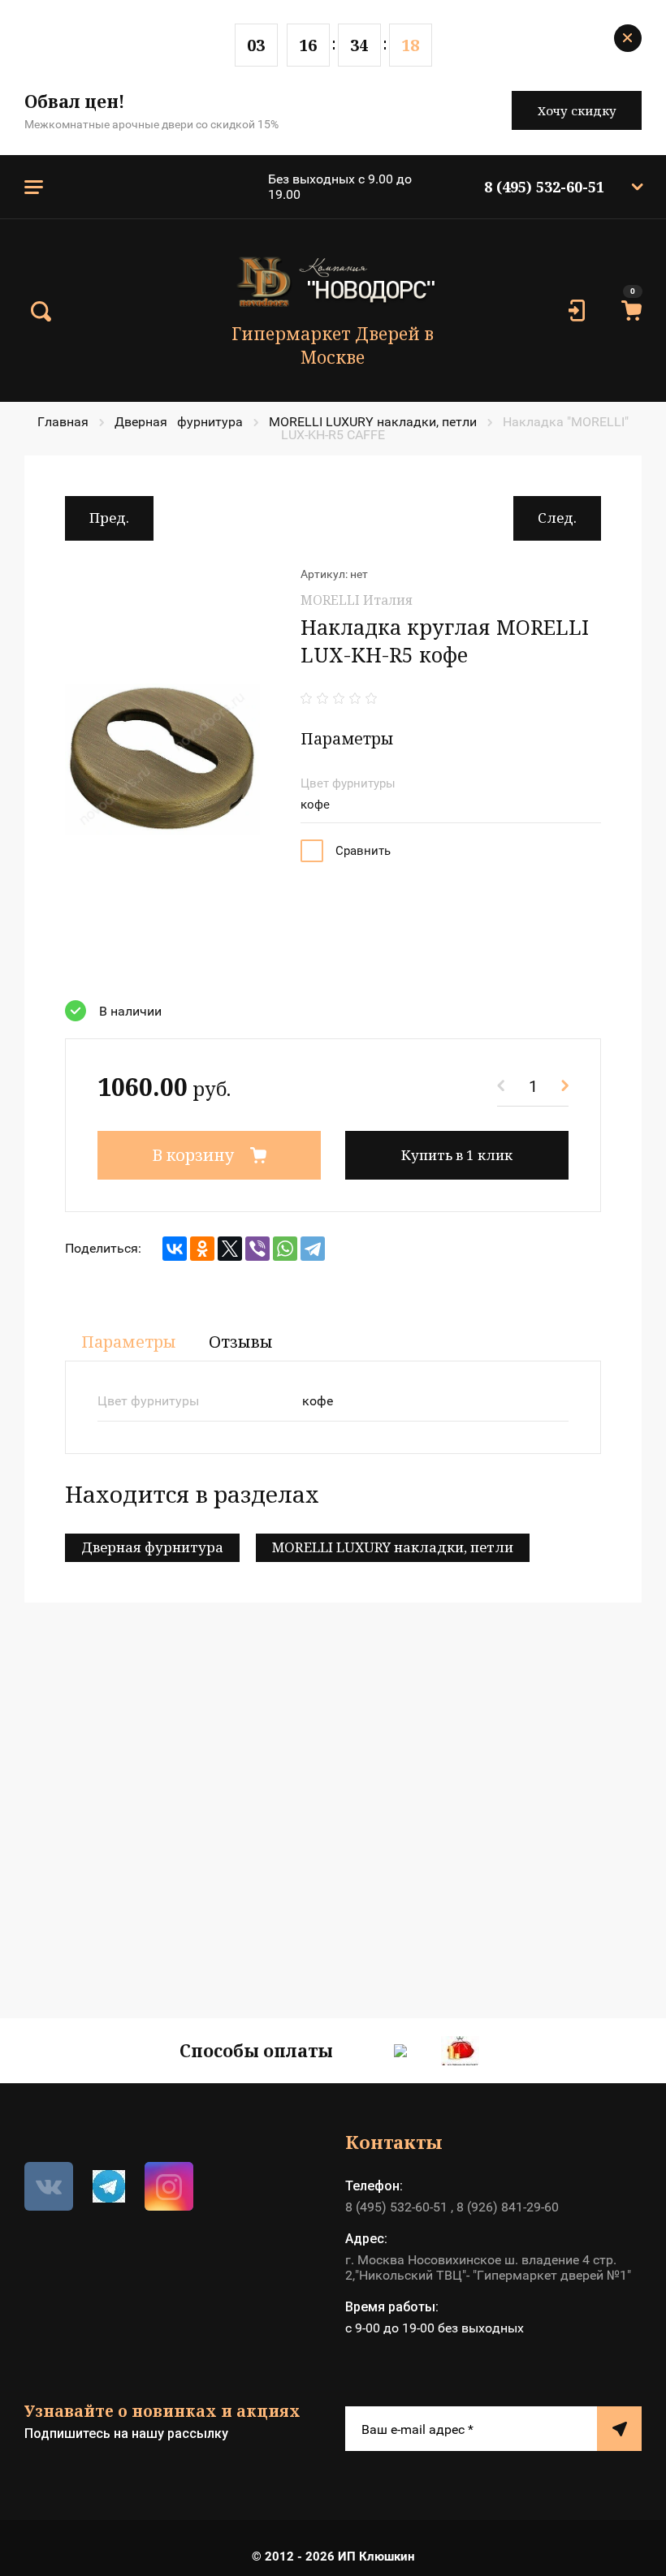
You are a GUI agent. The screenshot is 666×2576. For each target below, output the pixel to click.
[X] (230, 1249)
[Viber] (257, 1249)
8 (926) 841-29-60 (508, 2207)
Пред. (109, 518)
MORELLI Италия (357, 600)
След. (557, 518)
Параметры (129, 1342)
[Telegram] (313, 1249)
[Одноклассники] (202, 1249)
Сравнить (363, 851)
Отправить (619, 2429)
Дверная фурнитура (179, 422)
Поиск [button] (41, 312)
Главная (63, 422)
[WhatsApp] (285, 1249)
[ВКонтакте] (175, 1249)
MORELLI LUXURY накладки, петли (373, 422)
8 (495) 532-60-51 (544, 187)
